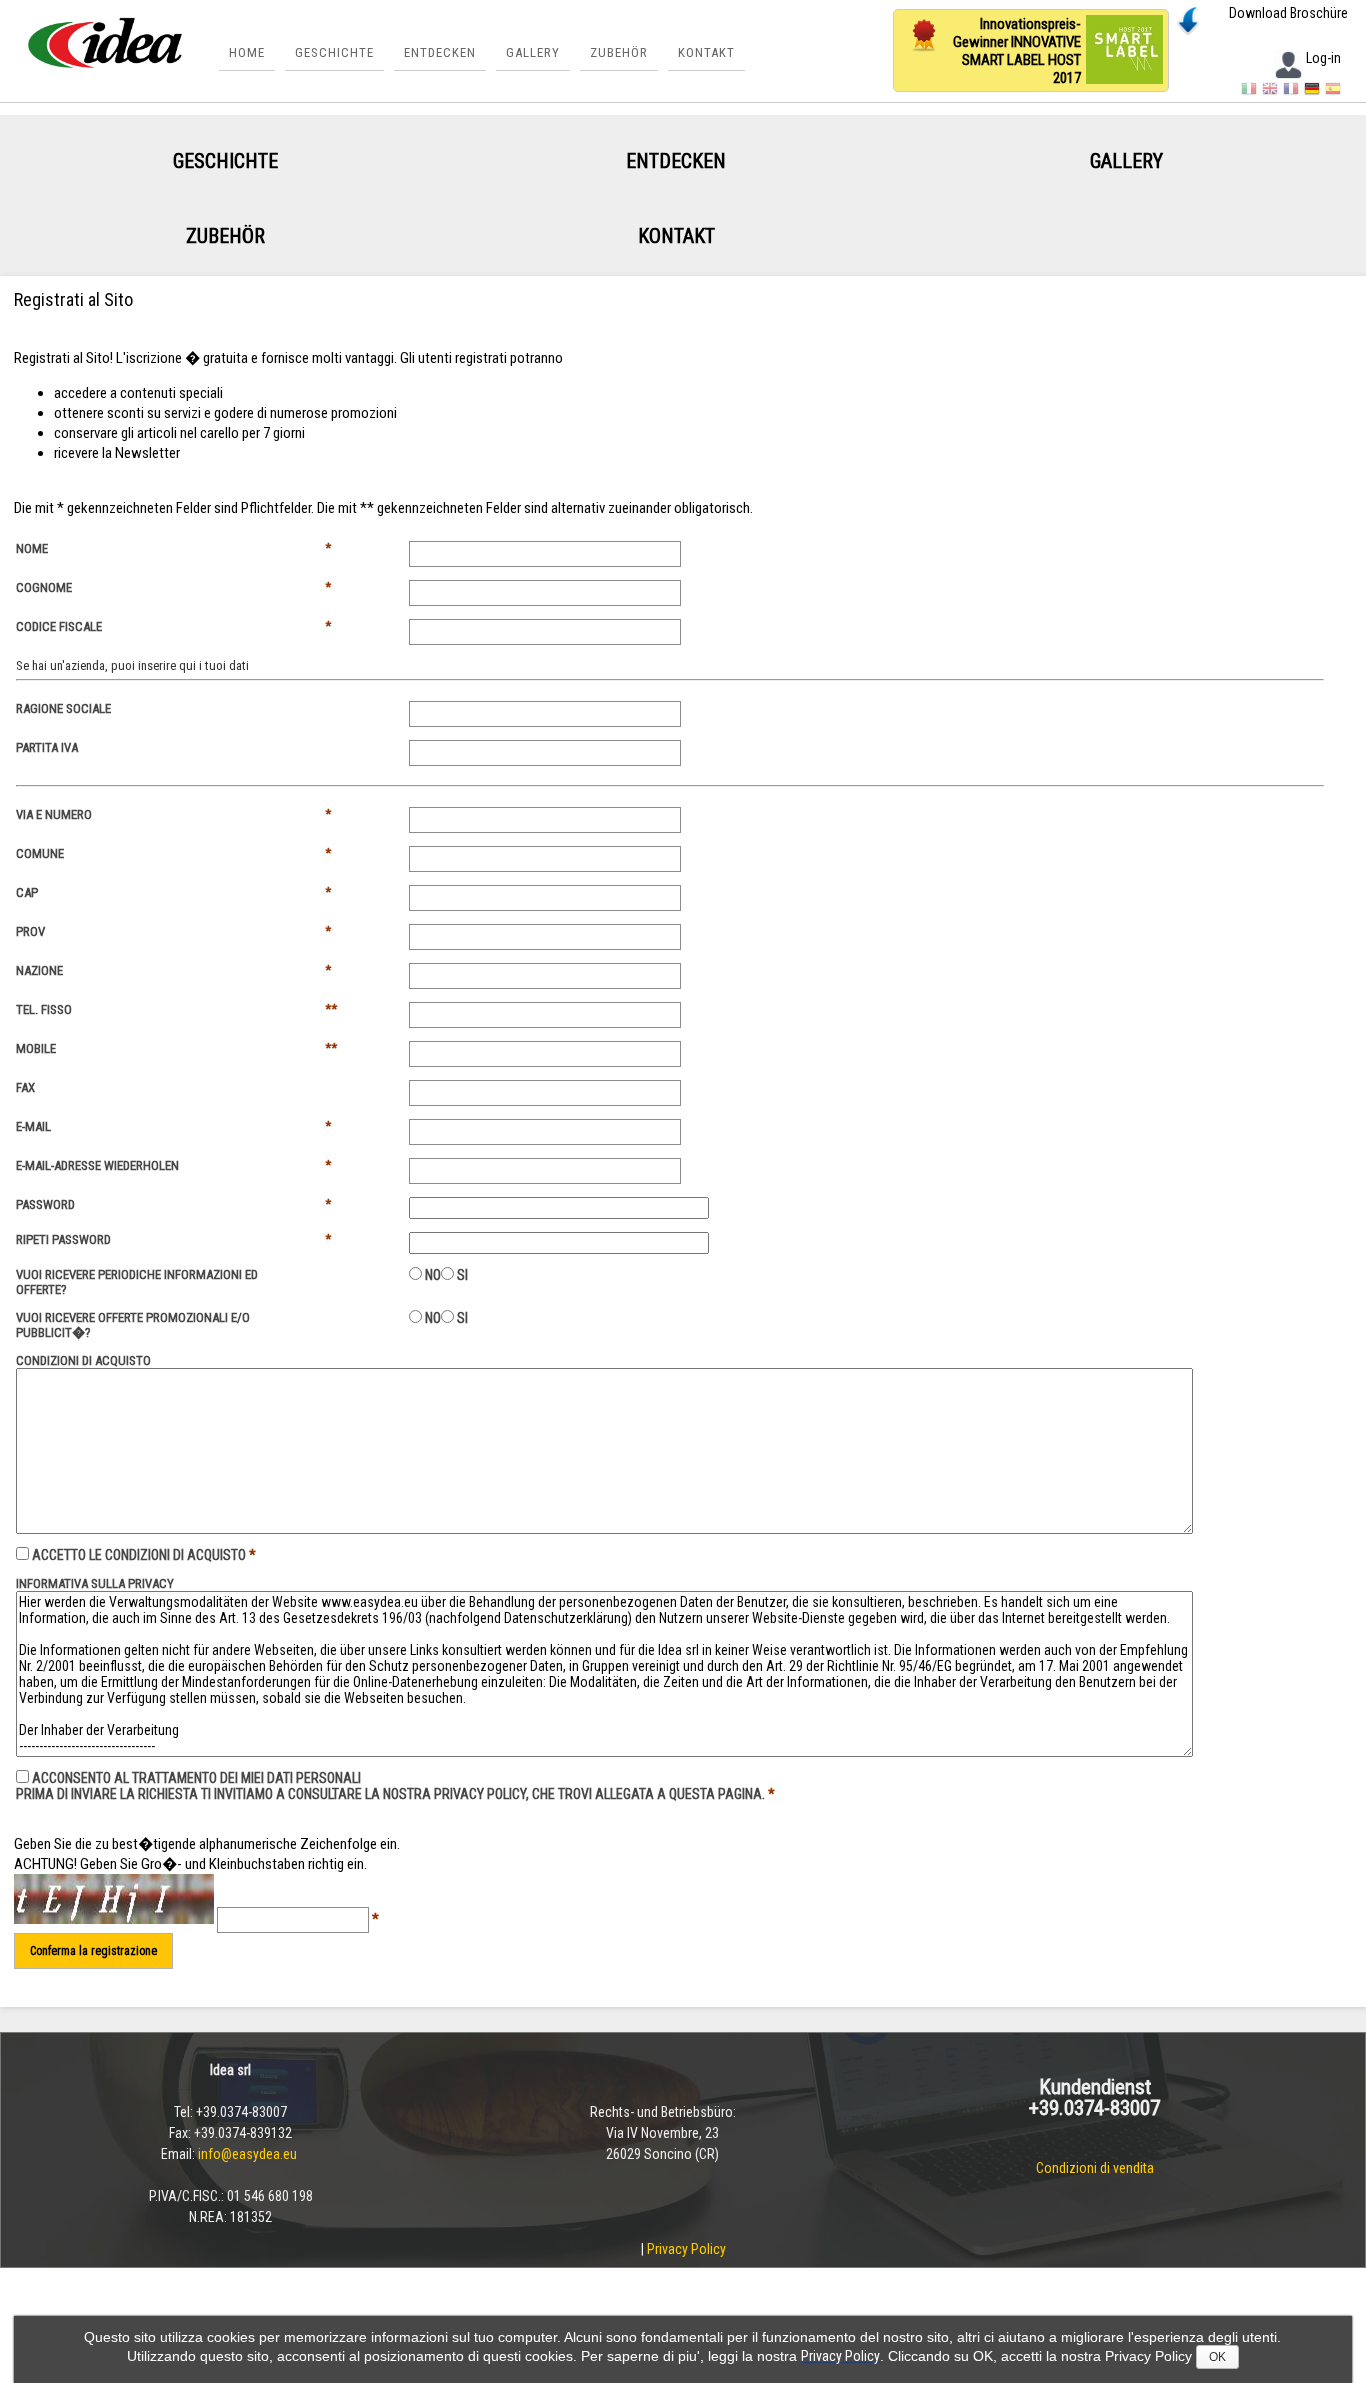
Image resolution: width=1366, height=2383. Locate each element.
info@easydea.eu (249, 2154)
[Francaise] (1291, 92)
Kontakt (706, 52)
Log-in (1323, 58)
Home (247, 52)
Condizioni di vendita (1095, 2168)
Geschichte (334, 52)
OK (1217, 2357)
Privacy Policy (686, 2249)
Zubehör (619, 52)
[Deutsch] (1312, 92)
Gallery (533, 52)
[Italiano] (1249, 92)
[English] (1270, 92)
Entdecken (440, 52)
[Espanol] (1333, 92)
